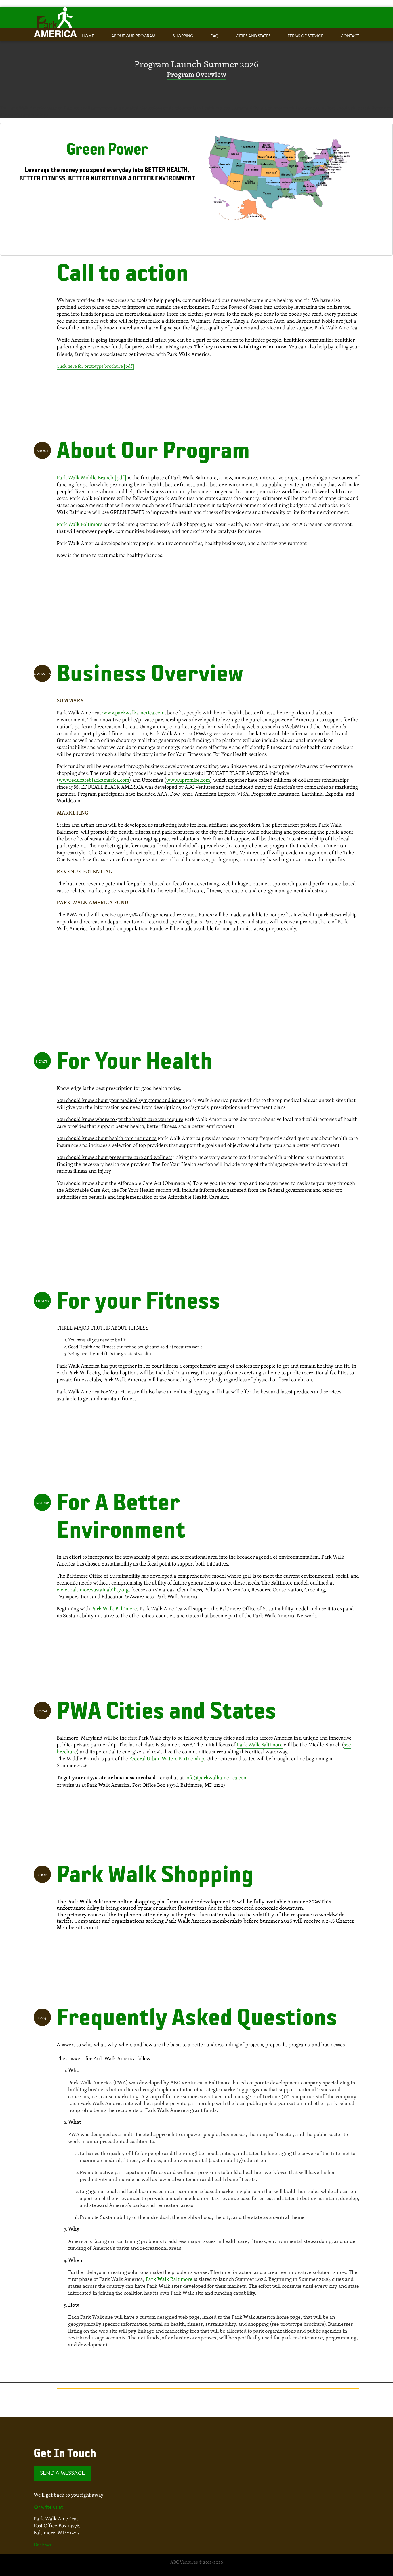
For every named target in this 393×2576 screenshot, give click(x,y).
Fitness (42, 1301)
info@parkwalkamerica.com (216, 1777)
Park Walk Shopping (155, 1873)
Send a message (62, 2473)
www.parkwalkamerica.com (133, 713)
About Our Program (133, 36)
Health (42, 1061)
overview (42, 674)
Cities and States (253, 36)
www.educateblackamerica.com (94, 780)
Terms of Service (306, 36)
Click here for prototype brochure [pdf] (96, 366)
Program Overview (197, 75)
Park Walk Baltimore (80, 524)
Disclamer (43, 2544)
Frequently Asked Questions (197, 2016)
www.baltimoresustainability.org (93, 1590)
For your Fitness (138, 1299)
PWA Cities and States (166, 1709)
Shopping (183, 36)
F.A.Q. (42, 2018)
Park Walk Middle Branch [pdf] (92, 477)
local (42, 1711)
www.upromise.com (188, 780)
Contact (350, 36)
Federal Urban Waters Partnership (167, 1758)
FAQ (214, 36)
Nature (42, 1503)
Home (88, 36)
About (42, 451)
